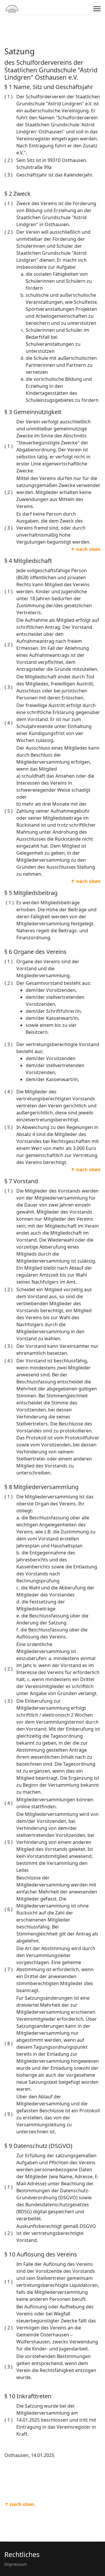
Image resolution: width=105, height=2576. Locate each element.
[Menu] (97, 9)
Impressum (16, 2564)
